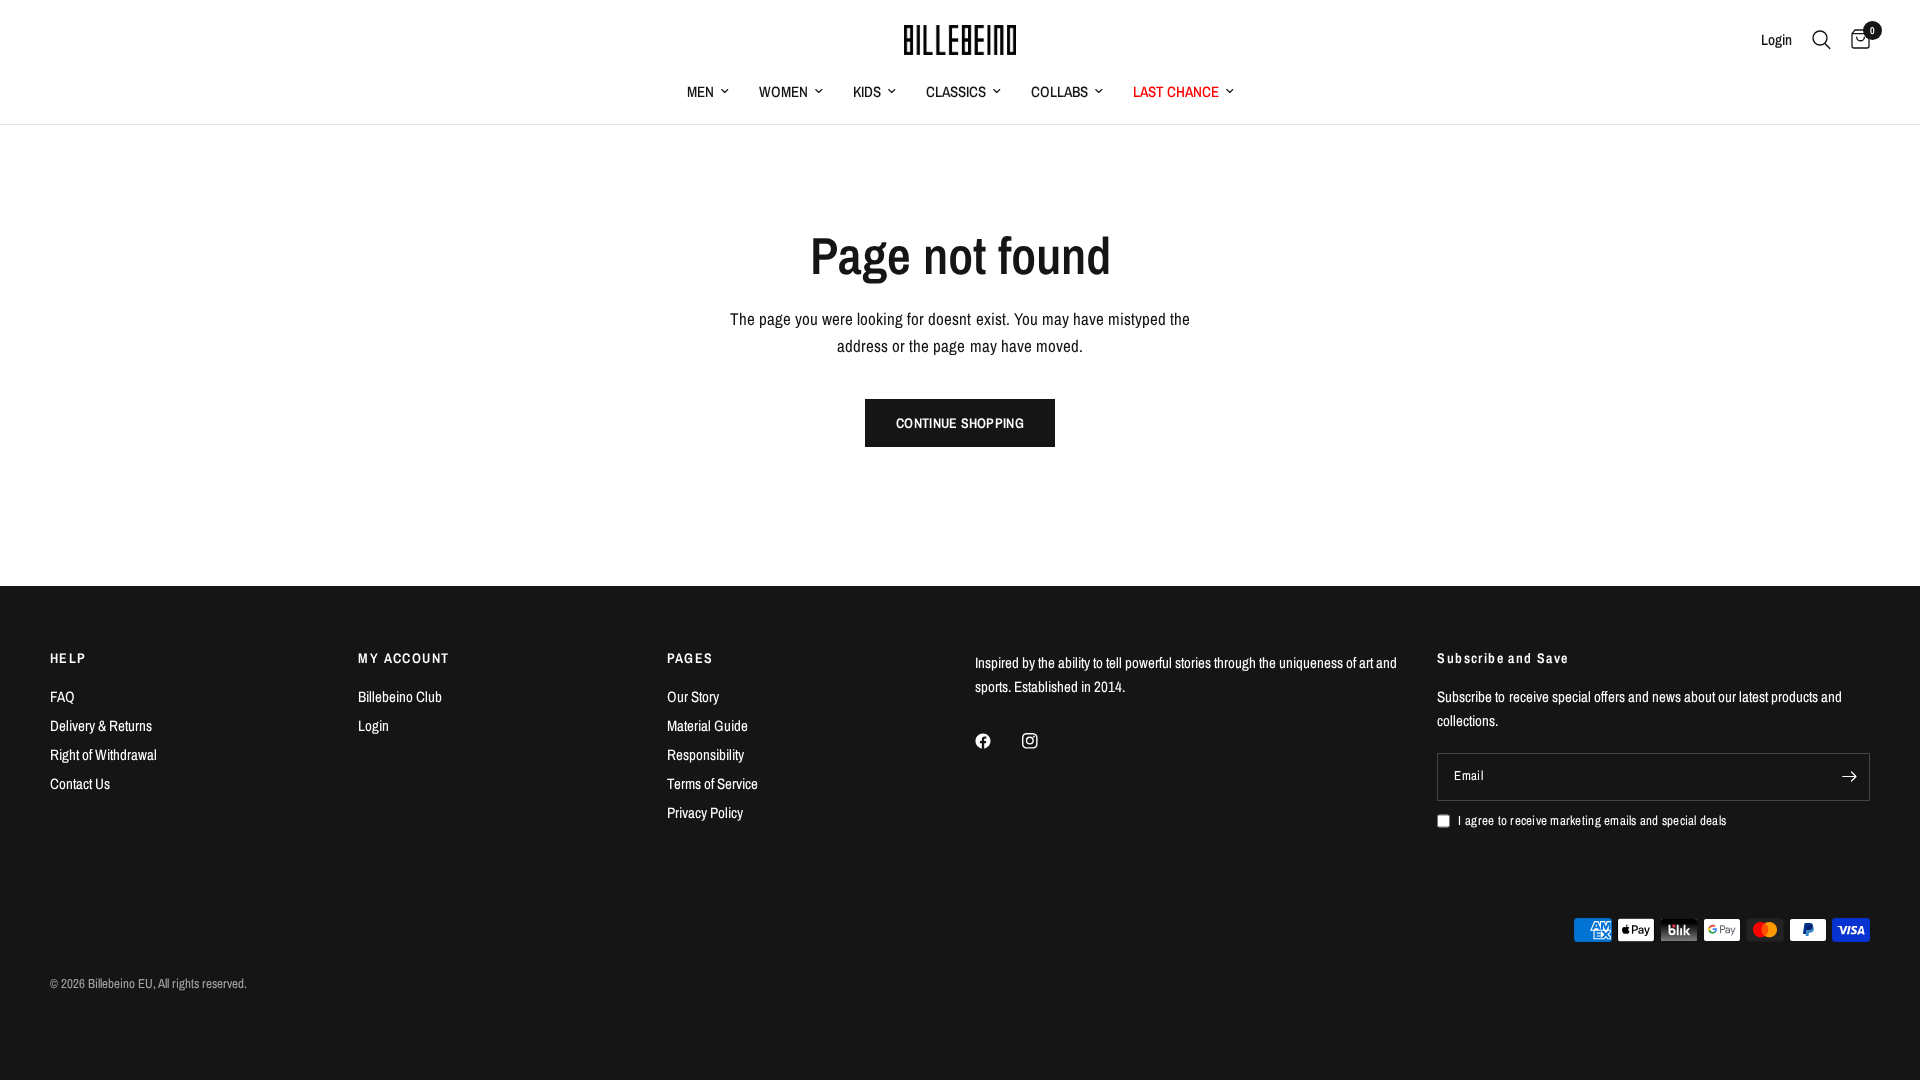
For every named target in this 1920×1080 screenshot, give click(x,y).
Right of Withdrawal (103, 754)
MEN (700, 91)
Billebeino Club (400, 696)
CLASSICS (956, 91)
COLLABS (1059, 91)
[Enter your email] (1850, 777)
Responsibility (705, 754)
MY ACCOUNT (403, 658)
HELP (68, 658)
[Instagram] (1044, 741)
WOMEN (783, 91)
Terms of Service (712, 783)
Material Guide (707, 725)
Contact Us (80, 783)
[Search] (1821, 40)
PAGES (690, 658)
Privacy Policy (705, 812)
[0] (1855, 40)
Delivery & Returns (101, 725)
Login (373, 725)
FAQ (62, 696)
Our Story (693, 696)
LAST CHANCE (1176, 91)
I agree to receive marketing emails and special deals (1592, 820)
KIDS (867, 91)
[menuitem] (708, 92)
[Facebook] (997, 741)
